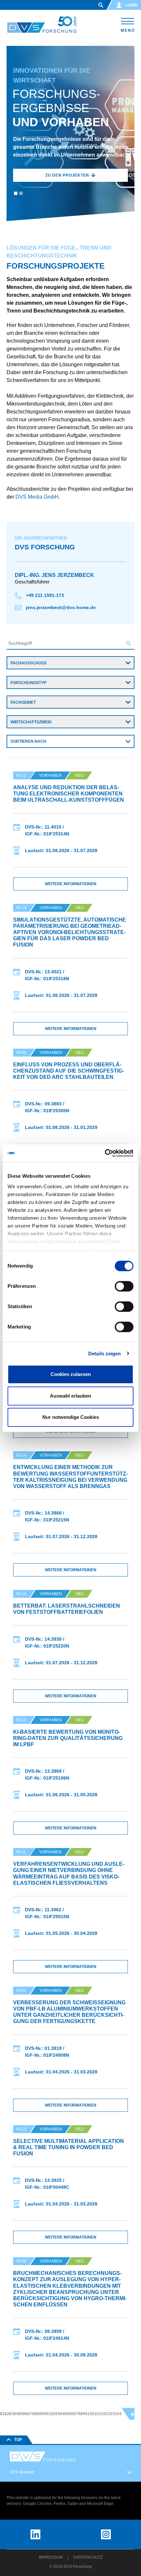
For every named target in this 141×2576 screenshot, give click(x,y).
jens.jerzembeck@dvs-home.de (60, 607)
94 (62, 2414)
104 (118, 2414)
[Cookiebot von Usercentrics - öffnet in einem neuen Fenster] (105, 1153)
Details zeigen (104, 1354)
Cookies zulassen (71, 1374)
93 (57, 2414)
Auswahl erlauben (70, 1396)
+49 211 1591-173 (44, 595)
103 (111, 2414)
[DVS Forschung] (42, 25)
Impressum (51, 2557)
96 (71, 2414)
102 (104, 2414)
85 (21, 2414)
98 (80, 2414)
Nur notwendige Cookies (71, 1417)
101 (98, 2414)
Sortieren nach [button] (28, 741)
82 (7, 2414)
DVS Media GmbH (36, 497)
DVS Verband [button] (22, 2472)
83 (11, 2414)
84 (16, 2414)
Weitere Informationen (71, 884)
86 (25, 2414)
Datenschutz (88, 2557)
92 (53, 2414)
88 (34, 2414)
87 (30, 2414)
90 (44, 2414)
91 (48, 2414)
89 (39, 2414)
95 (67, 2414)
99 (85, 2414)
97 (76, 2414)
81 (2, 2414)
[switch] (124, 1286)
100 (91, 2414)
